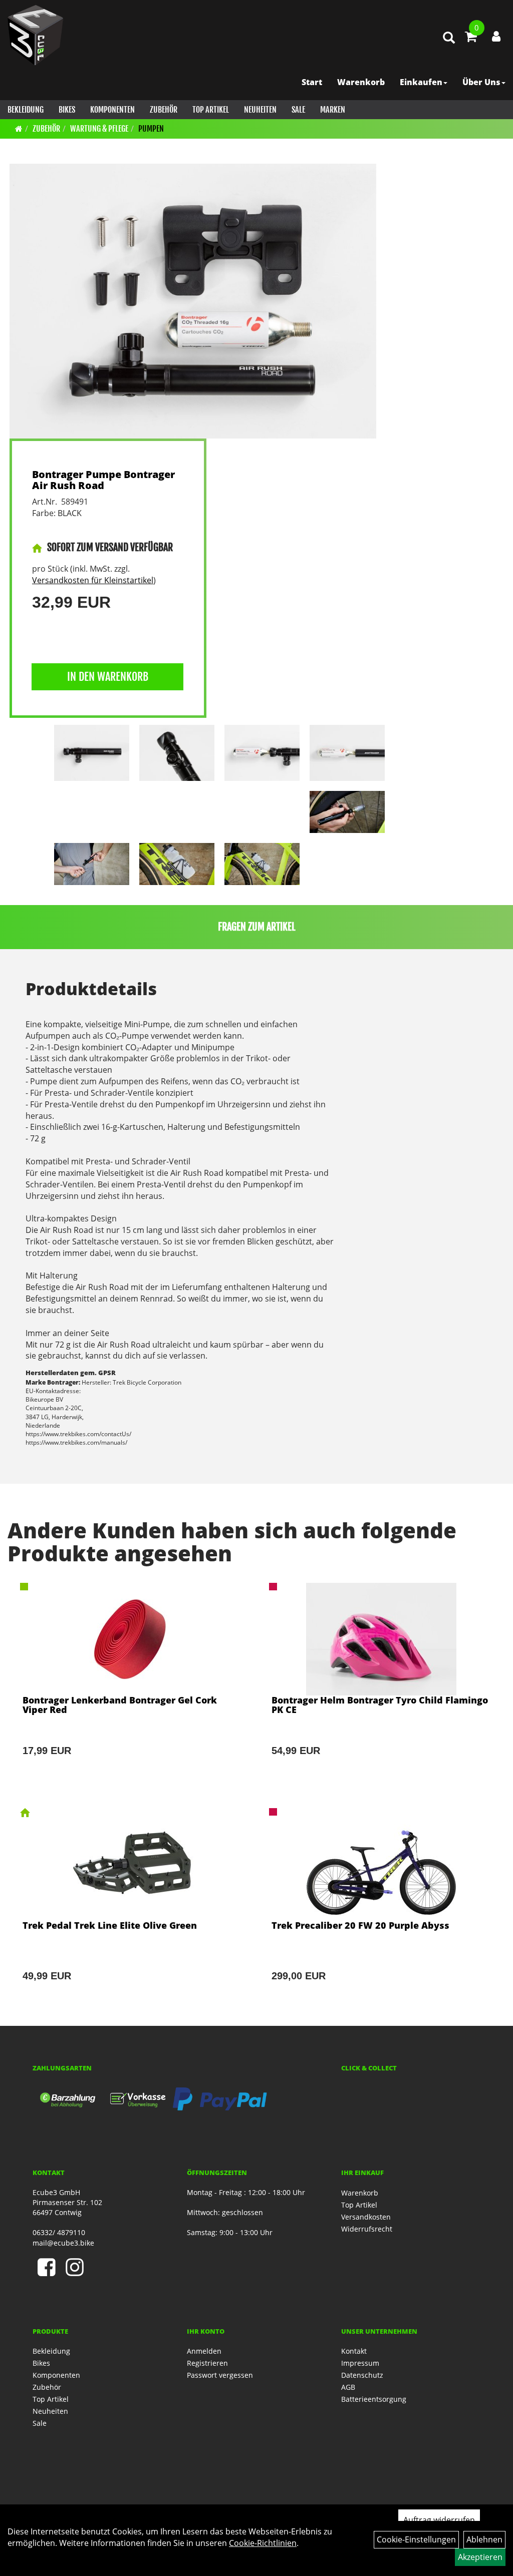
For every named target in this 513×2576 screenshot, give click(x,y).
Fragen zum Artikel (257, 927)
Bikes (67, 110)
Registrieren (207, 2363)
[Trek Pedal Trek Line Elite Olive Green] (132, 1908)
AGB (348, 2387)
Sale (298, 110)
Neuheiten (260, 110)
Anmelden (204, 2351)
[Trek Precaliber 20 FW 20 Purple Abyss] (381, 1908)
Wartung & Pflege (99, 129)
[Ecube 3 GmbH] (35, 35)
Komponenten (112, 110)
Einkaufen (421, 82)
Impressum (360, 2363)
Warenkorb (361, 82)
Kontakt (354, 2351)
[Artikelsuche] (449, 38)
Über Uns (481, 82)
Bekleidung (26, 110)
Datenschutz (362, 2375)
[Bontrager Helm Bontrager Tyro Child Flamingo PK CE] (381, 1683)
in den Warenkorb (108, 677)
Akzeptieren (480, 2557)
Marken (333, 110)
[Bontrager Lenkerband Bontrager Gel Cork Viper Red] (132, 1683)
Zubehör (164, 110)
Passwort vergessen (220, 2375)
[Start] (19, 129)
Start (312, 82)
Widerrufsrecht (367, 2229)
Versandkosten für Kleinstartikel (93, 580)
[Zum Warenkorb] (471, 38)
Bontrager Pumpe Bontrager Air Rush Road (103, 480)
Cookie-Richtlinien (263, 2543)
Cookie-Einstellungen (416, 2539)
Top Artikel (211, 110)
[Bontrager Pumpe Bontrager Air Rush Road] (193, 301)
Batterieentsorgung (374, 2399)
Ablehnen (484, 2539)
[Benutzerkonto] (496, 36)
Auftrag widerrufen (439, 2520)
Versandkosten (366, 2217)
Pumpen (151, 129)
